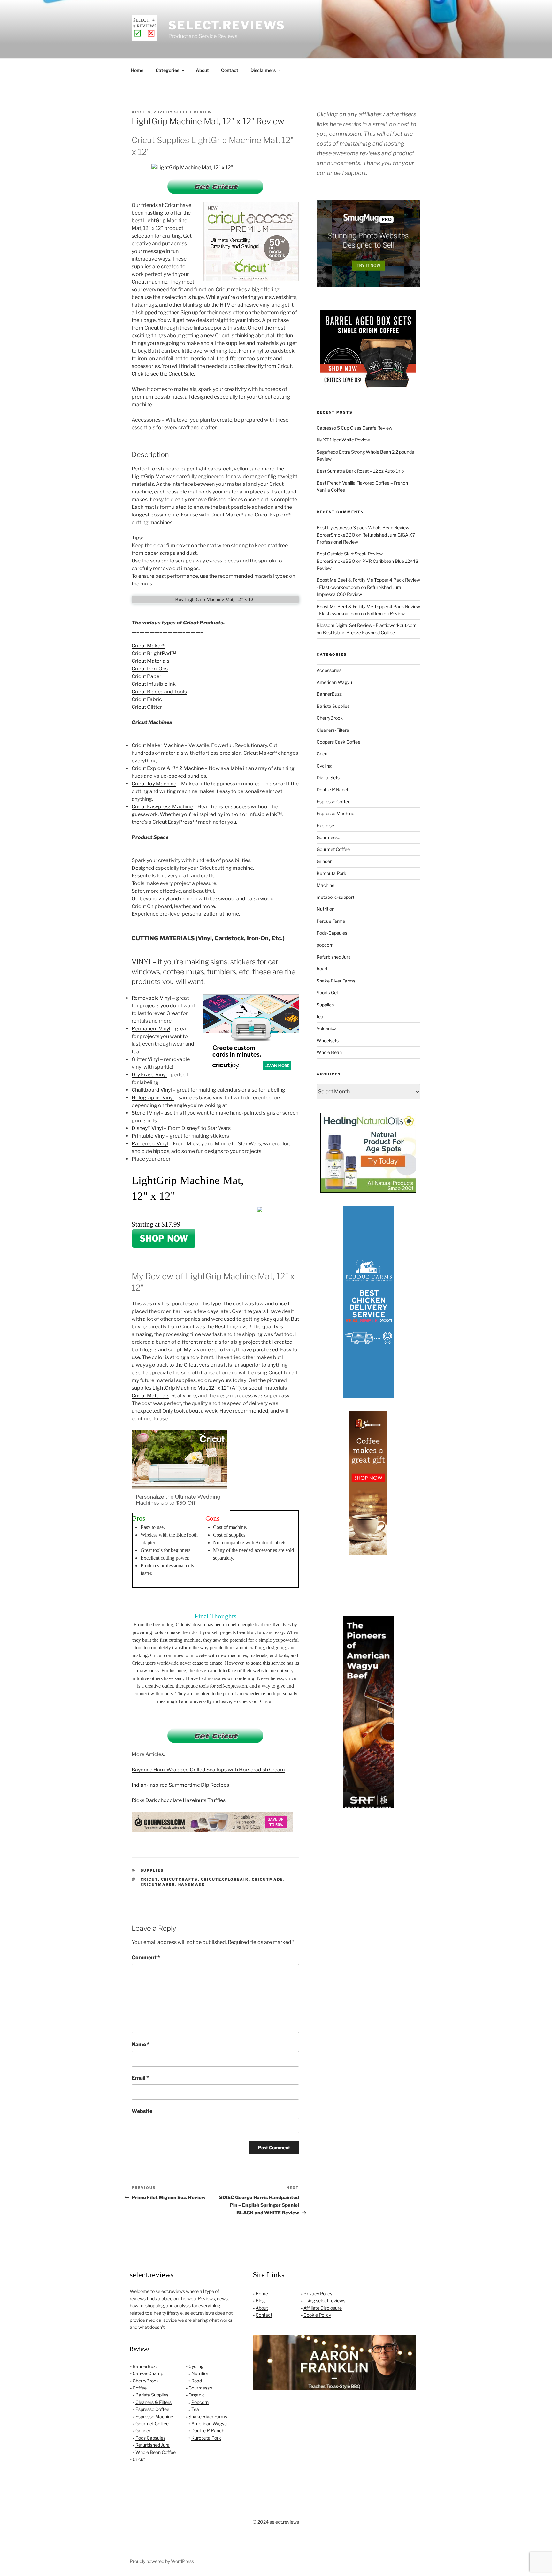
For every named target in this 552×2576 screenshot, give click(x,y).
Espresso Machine (335, 813)
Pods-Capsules (332, 933)
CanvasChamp (148, 2373)
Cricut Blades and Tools (159, 692)
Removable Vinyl (151, 998)
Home (137, 70)
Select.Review (193, 112)
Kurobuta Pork (331, 873)
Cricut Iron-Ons (150, 669)
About (202, 70)
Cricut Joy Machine (154, 784)
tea (320, 1017)
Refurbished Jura (334, 957)
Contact (230, 70)
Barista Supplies (333, 706)
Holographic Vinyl (153, 1098)
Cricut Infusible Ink (154, 684)
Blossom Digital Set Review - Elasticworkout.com (367, 625)
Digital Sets (328, 778)
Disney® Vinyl (147, 1128)
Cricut (323, 754)
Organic (197, 2395)
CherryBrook (330, 718)
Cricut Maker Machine (158, 745)
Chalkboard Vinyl (152, 1090)
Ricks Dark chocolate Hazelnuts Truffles (179, 1800)
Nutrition (326, 909)
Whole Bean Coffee (156, 2452)
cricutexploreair (225, 1879)
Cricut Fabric (147, 699)
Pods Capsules (150, 2438)
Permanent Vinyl (151, 1029)
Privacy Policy (318, 2293)
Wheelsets (328, 1040)
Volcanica (327, 1028)
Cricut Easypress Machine (162, 807)
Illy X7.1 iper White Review (343, 440)
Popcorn (200, 2402)
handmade (192, 1884)
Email (140, 2078)
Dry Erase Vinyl (149, 1075)
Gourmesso (328, 837)
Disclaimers (263, 70)
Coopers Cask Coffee (338, 742)
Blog (260, 2301)
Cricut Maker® (148, 646)
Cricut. (267, 1701)
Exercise (325, 826)
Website (142, 2111)
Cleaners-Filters (333, 730)
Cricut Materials (150, 661)
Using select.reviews (324, 2301)
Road (322, 969)
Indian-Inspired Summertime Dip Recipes (180, 1785)
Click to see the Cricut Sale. (163, 374)
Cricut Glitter (147, 707)
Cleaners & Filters (153, 2402)
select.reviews (227, 25)
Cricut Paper (146, 676)
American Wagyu (334, 682)
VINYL (142, 962)
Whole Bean (329, 1052)
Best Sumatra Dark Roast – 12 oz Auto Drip (360, 471)
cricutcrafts (180, 1879)
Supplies (152, 1870)
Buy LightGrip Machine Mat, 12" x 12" (215, 599)
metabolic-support (335, 897)
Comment (146, 1957)
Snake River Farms (336, 981)
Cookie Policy (317, 2315)
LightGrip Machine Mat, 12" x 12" (191, 1388)
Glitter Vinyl (145, 1059)
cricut (149, 1879)
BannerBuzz (329, 694)
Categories (167, 70)
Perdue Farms (331, 921)
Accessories (329, 670)
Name (141, 2044)
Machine (326, 885)
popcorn (325, 945)
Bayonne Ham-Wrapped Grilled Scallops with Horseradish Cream (208, 1770)
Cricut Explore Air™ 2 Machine (168, 768)
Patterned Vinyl (150, 1144)
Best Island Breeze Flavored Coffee (359, 633)
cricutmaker (158, 1884)
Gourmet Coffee (333, 849)
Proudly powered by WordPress (162, 2561)
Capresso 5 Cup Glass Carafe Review (354, 428)
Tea (195, 2409)
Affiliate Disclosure (323, 2308)
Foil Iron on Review (386, 613)
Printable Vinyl (149, 1136)
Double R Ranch (333, 789)
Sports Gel (327, 993)
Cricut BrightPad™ (154, 653)
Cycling (324, 766)
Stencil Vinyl (146, 1113)
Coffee (140, 2388)
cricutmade (268, 1879)
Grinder (324, 861)
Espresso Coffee (333, 802)
